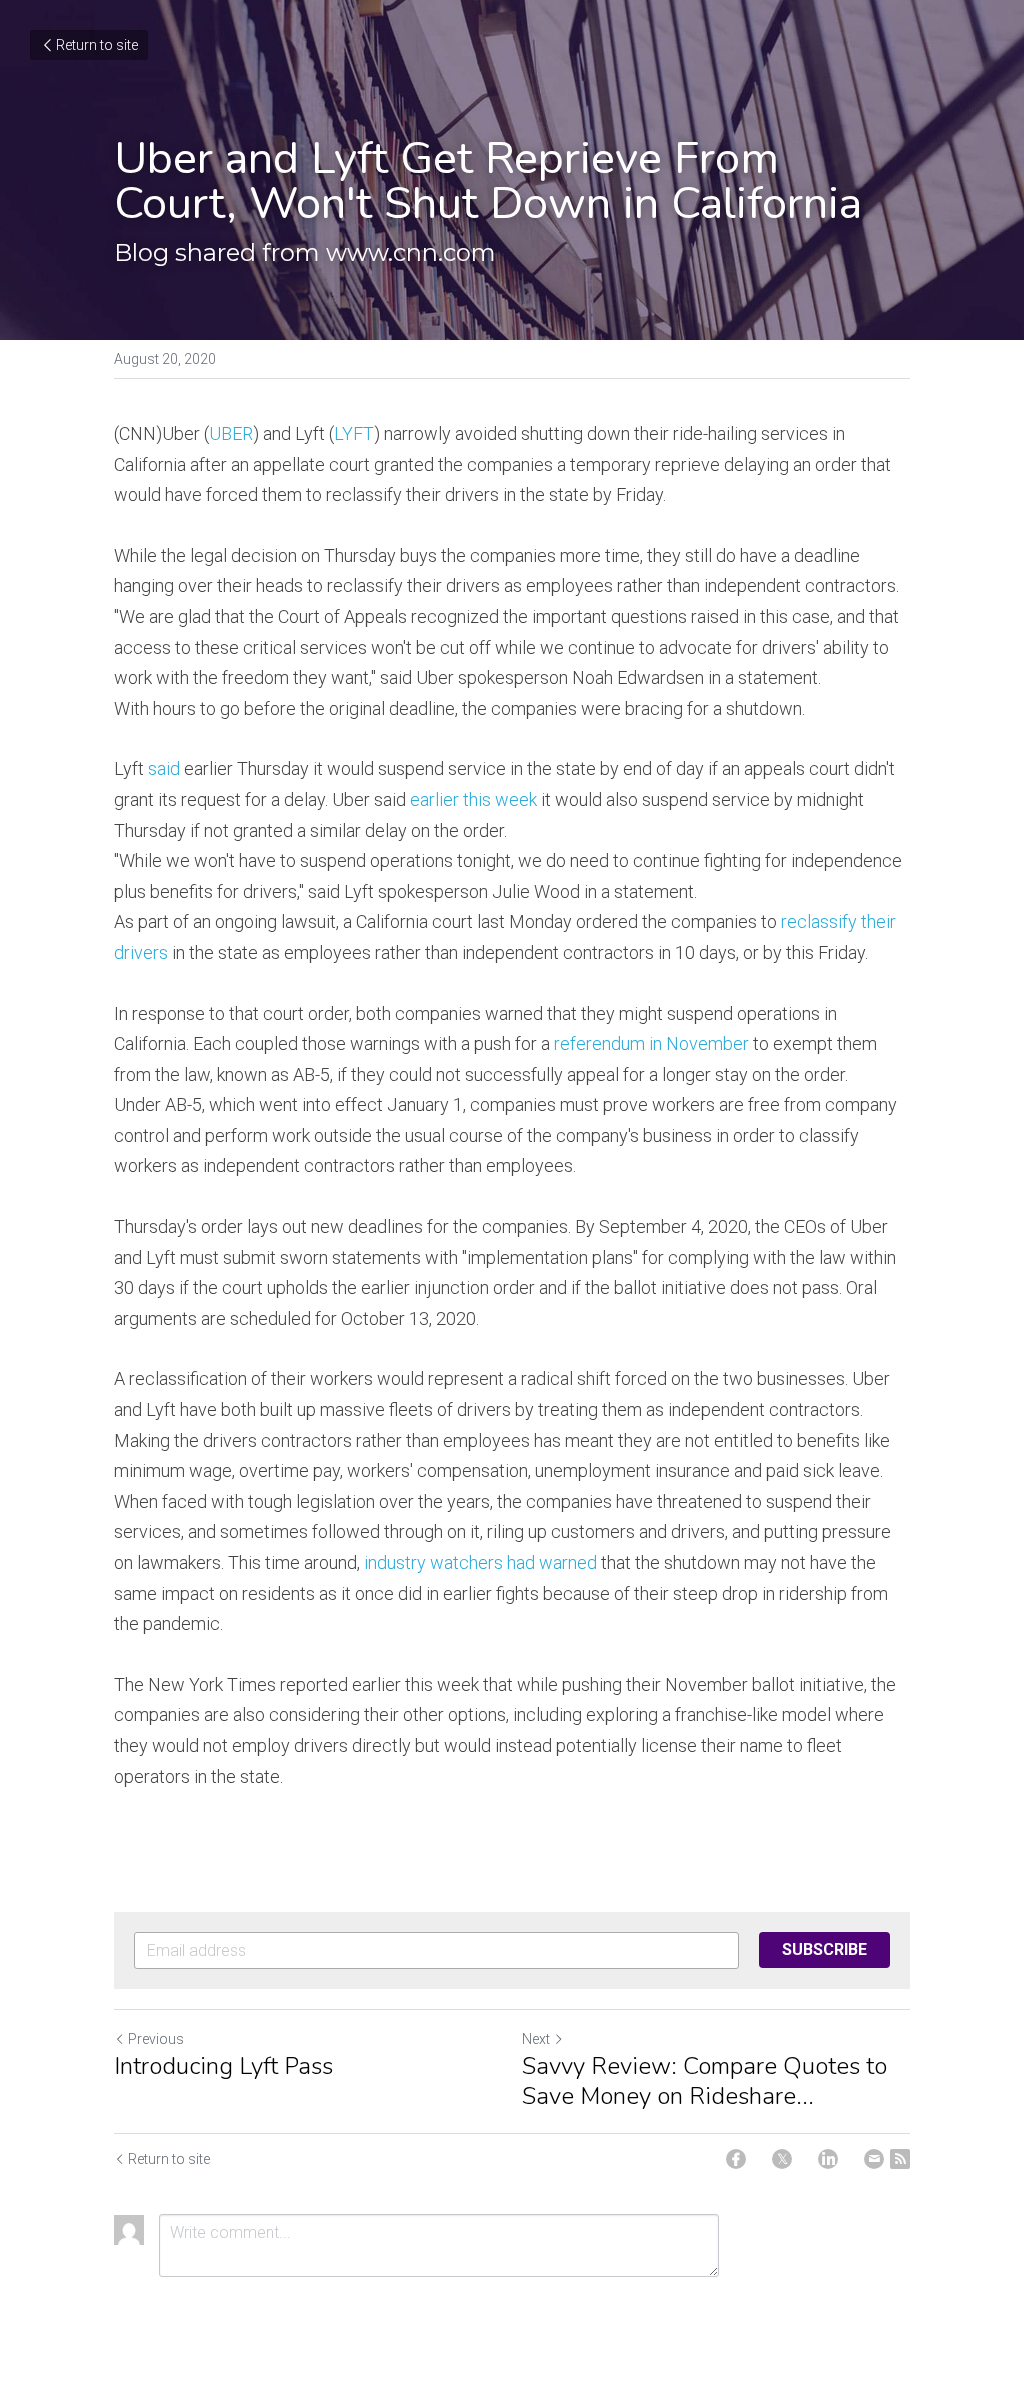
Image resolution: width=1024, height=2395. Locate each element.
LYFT (354, 433)
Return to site (97, 45)
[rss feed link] (900, 2159)
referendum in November (651, 1043)
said (164, 768)
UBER (231, 433)
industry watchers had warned (480, 1562)
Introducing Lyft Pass (223, 2066)
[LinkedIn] (828, 2159)
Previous (156, 2039)
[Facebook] (736, 2159)
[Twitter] (782, 2159)
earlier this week (473, 799)
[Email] (874, 2159)
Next (536, 2039)
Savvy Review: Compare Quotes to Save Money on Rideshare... (704, 2081)
